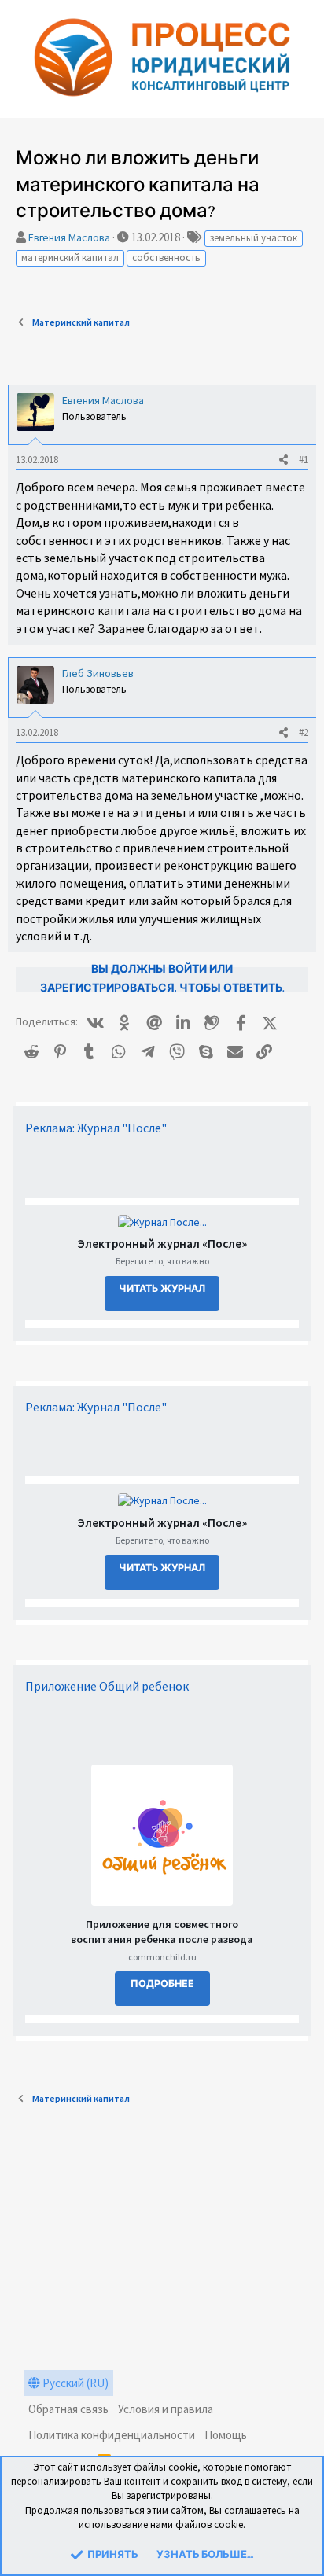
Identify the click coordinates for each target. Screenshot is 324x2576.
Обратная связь (68, 2409)
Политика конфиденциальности (112, 2435)
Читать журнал (162, 1289)
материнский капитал (70, 258)
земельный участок (254, 238)
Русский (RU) (74, 2383)
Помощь (226, 2435)
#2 (304, 732)
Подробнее (162, 1984)
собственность (166, 258)
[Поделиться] (283, 460)
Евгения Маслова (69, 237)
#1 (304, 460)
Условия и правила (166, 2409)
